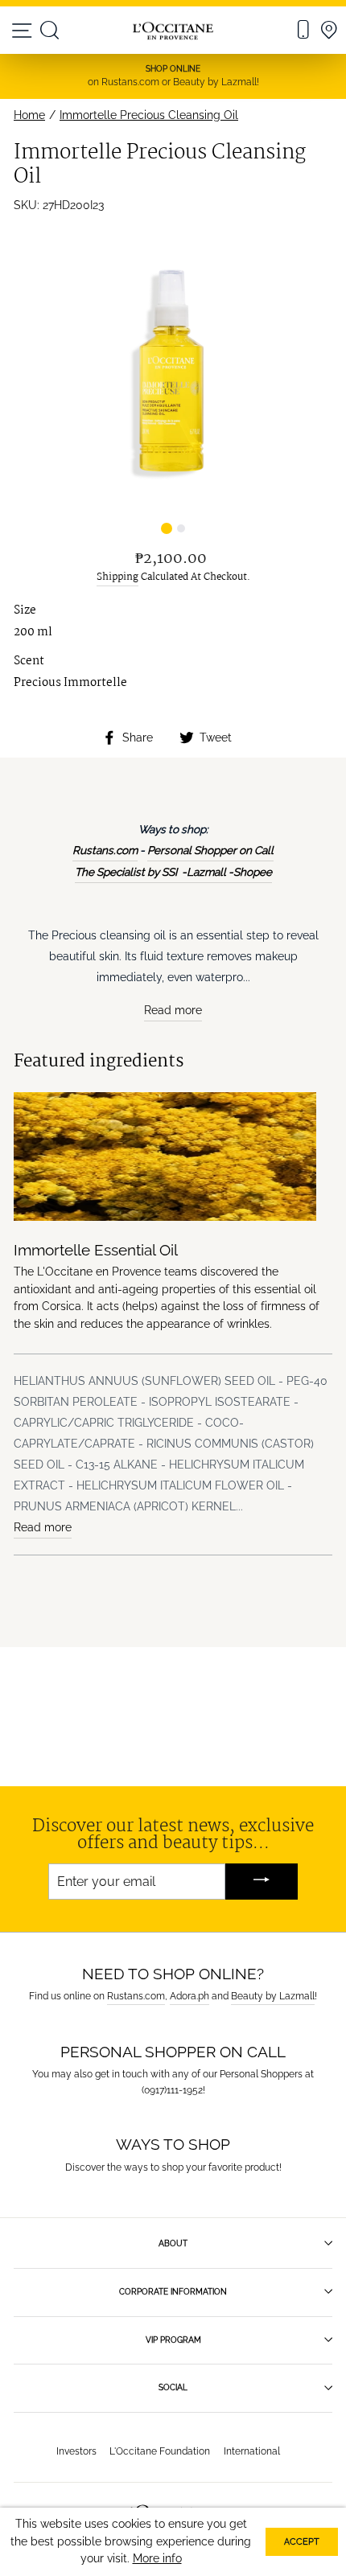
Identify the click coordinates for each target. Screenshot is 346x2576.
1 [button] (165, 527)
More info (157, 2558)
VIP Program (173, 2340)
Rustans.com (105, 850)
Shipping (117, 577)
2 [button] (181, 527)
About (173, 2243)
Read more (173, 1010)
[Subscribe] (262, 1882)
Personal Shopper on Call (210, 850)
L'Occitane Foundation (160, 2451)
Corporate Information (173, 2291)
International (252, 2451)
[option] (173, 373)
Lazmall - (210, 872)
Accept (302, 2542)
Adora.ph (189, 1996)
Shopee (253, 872)
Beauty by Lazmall (273, 1996)
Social (173, 2387)
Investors (76, 2451)
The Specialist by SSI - (131, 872)
